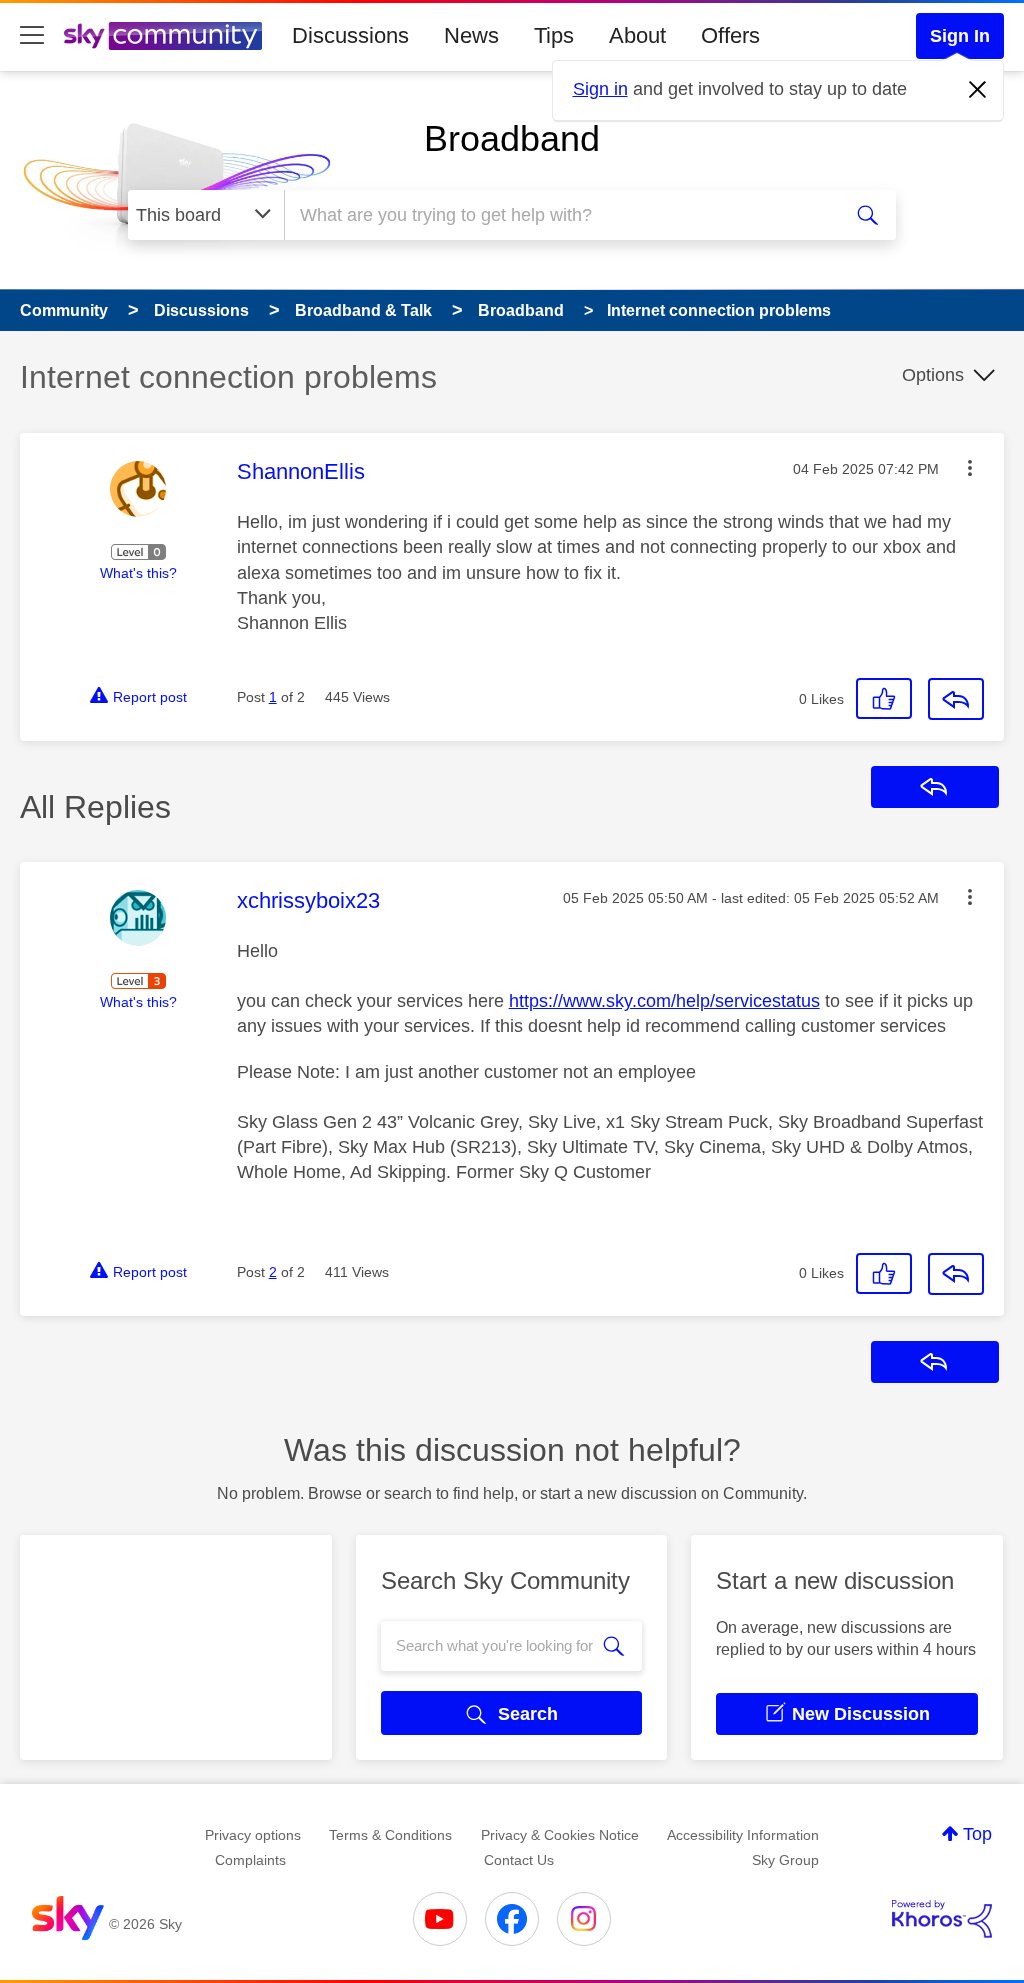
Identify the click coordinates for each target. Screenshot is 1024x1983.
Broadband (512, 138)
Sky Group (785, 1860)
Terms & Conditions (390, 1835)
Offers (730, 35)
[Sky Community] (163, 36)
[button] (970, 468)
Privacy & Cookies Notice (560, 1835)
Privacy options (253, 1835)
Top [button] (977, 1834)
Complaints (250, 1860)
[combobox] (560, 215)
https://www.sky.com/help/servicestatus (664, 1001)
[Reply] (956, 699)
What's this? (138, 573)
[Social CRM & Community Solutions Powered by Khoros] (942, 1919)
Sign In (960, 36)
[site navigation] (32, 36)
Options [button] (933, 375)
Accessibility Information (743, 1835)
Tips (554, 35)
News (471, 35)
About (637, 35)
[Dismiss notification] (978, 90)
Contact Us (519, 1860)
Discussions (350, 35)
